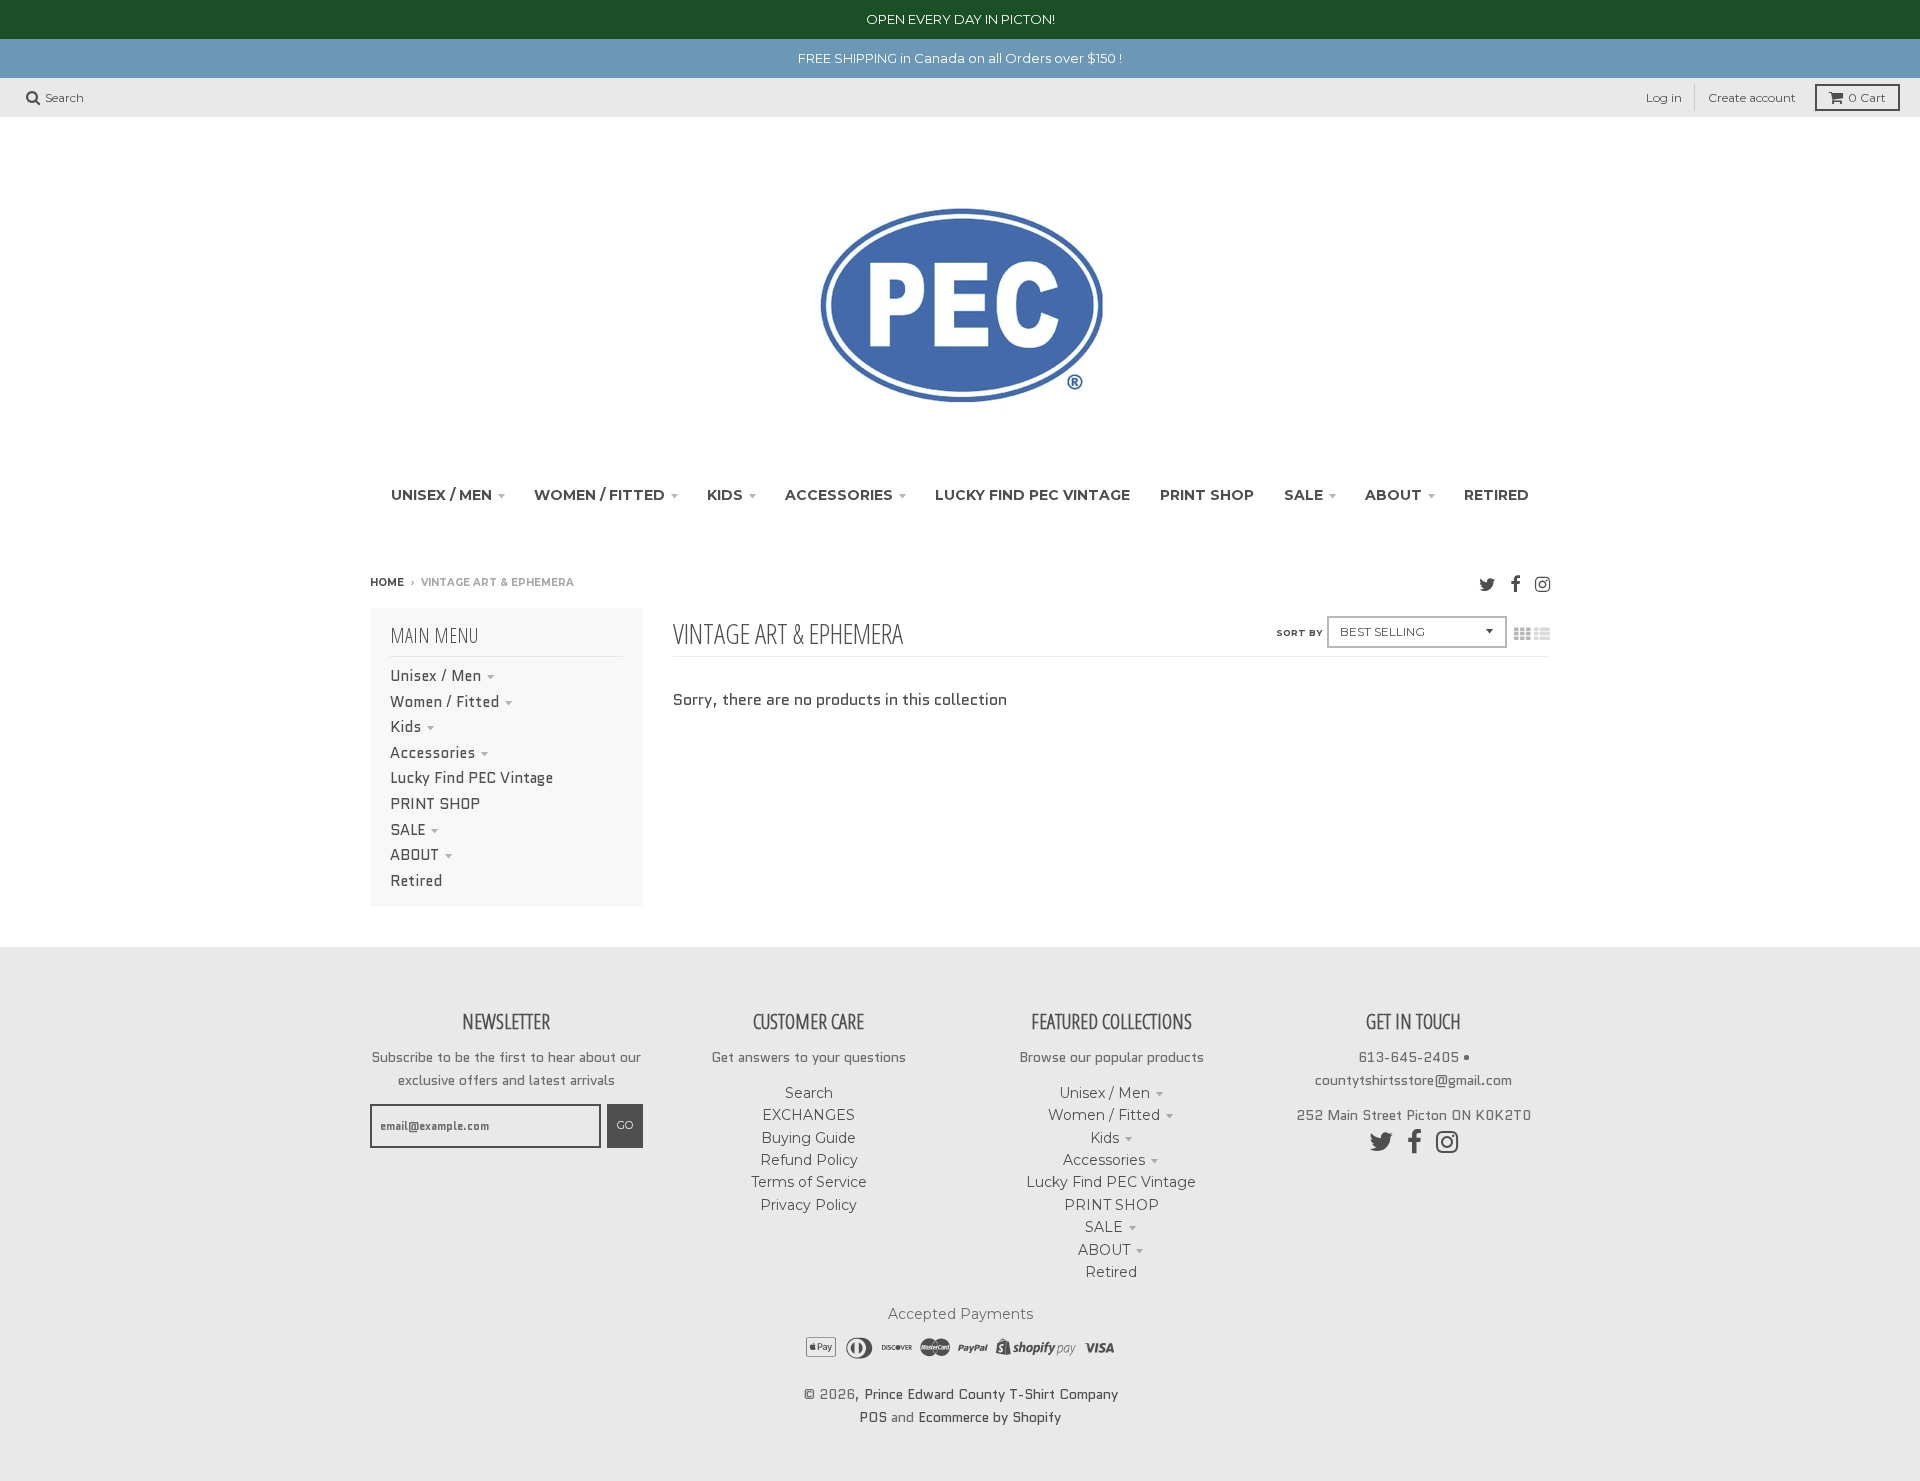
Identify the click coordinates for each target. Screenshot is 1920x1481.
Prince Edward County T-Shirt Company (991, 1394)
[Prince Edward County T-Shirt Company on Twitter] (1487, 584)
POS (873, 1417)
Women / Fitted (444, 702)
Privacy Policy (808, 1205)
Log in (1664, 97)
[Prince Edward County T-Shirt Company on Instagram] (1542, 584)
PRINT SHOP (435, 804)
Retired (416, 881)
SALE (407, 830)
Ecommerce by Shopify (989, 1417)
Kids (405, 727)
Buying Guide (808, 1138)
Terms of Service (809, 1182)
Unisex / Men (435, 676)
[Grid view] (1522, 634)
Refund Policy (809, 1160)
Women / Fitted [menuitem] (599, 495)
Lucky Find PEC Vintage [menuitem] (1032, 495)
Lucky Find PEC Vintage (471, 778)
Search (809, 1093)
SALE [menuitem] (1303, 495)
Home (387, 582)
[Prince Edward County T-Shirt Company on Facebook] (1515, 584)
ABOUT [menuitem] (1393, 495)
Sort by (1299, 632)
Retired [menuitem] (1496, 495)
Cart (1867, 97)
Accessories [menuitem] (839, 495)
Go (625, 1125)
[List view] (1542, 634)
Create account (1752, 97)
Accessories (432, 753)
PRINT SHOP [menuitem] (1207, 495)
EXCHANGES (808, 1115)
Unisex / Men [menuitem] (441, 495)
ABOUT (414, 855)
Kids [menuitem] (725, 495)
